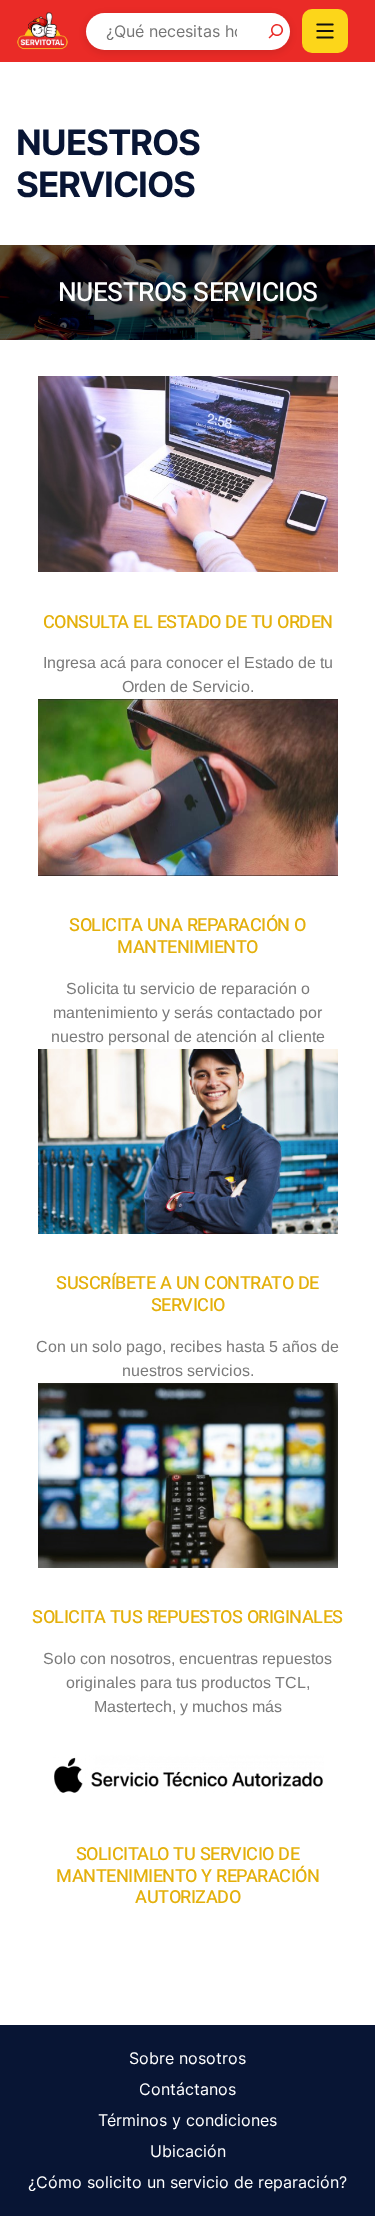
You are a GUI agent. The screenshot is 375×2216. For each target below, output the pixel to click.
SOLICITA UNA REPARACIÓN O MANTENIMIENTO (187, 936)
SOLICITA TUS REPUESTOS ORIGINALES (187, 1617)
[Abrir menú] (325, 31)
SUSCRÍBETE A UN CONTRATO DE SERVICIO (187, 1294)
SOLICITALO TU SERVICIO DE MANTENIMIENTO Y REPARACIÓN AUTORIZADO (187, 1876)
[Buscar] (271, 31)
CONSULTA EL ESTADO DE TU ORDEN (188, 622)
